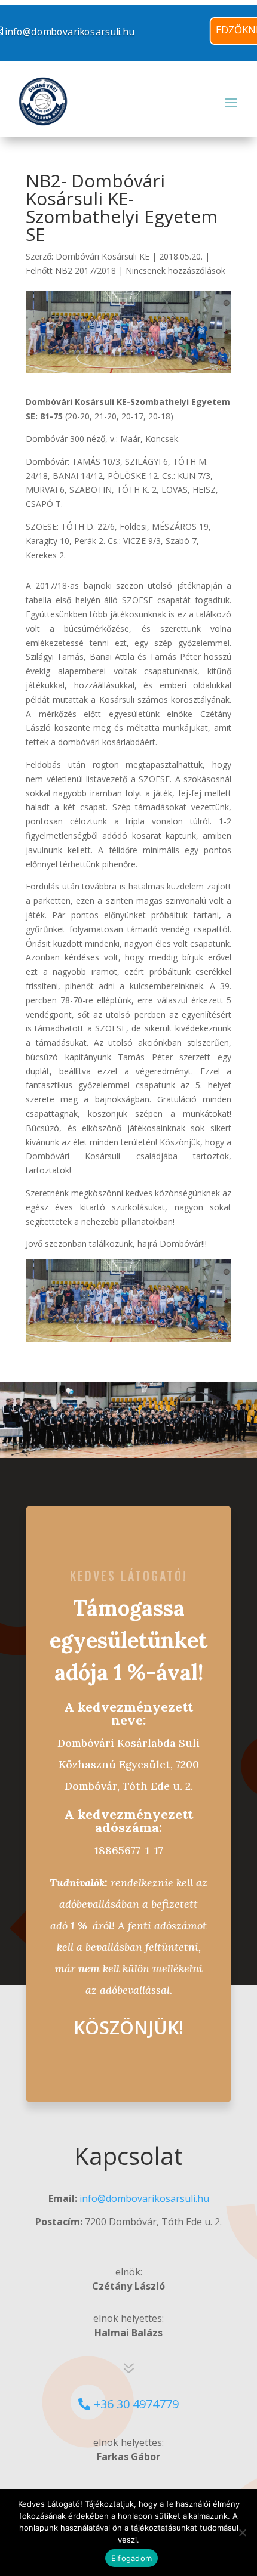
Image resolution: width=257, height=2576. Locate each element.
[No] (242, 2532)
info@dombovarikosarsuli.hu (144, 2198)
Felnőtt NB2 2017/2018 (71, 271)
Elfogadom (131, 2558)
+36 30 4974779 (136, 2404)
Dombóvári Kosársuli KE (103, 256)
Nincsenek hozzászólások (175, 271)
